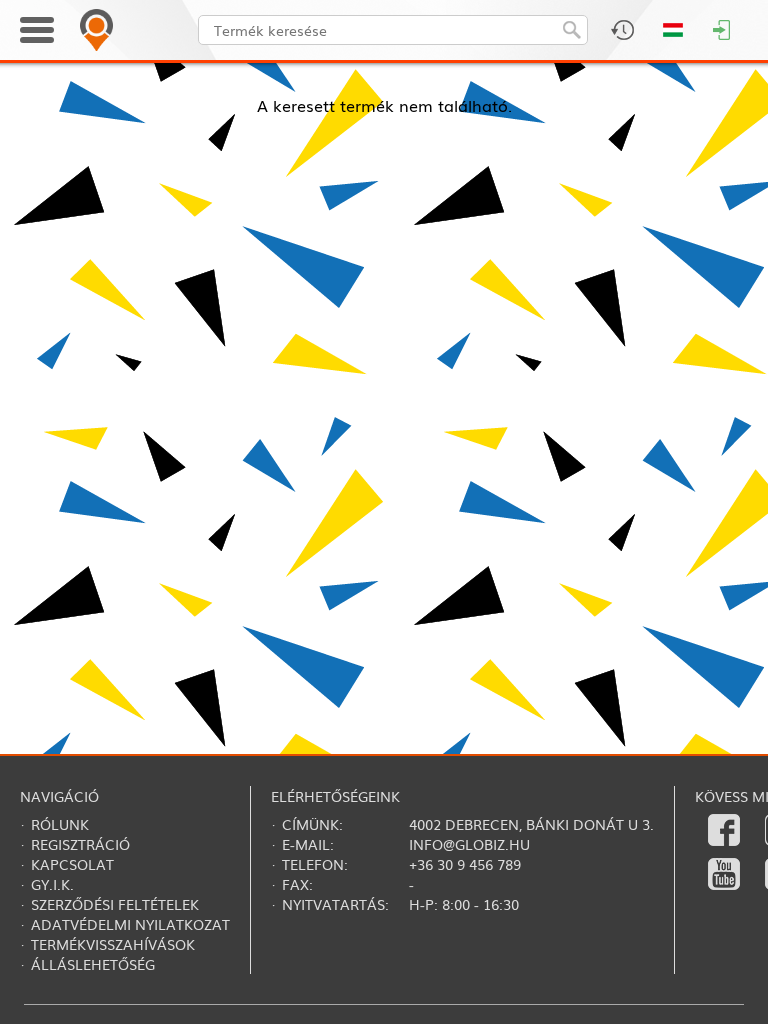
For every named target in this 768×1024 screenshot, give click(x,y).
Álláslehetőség (93, 964)
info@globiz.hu (469, 844)
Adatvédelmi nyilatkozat (130, 924)
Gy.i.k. (52, 884)
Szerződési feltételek (115, 904)
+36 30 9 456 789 (465, 864)
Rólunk (60, 824)
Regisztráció (80, 844)
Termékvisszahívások (113, 944)
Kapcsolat (72, 864)
